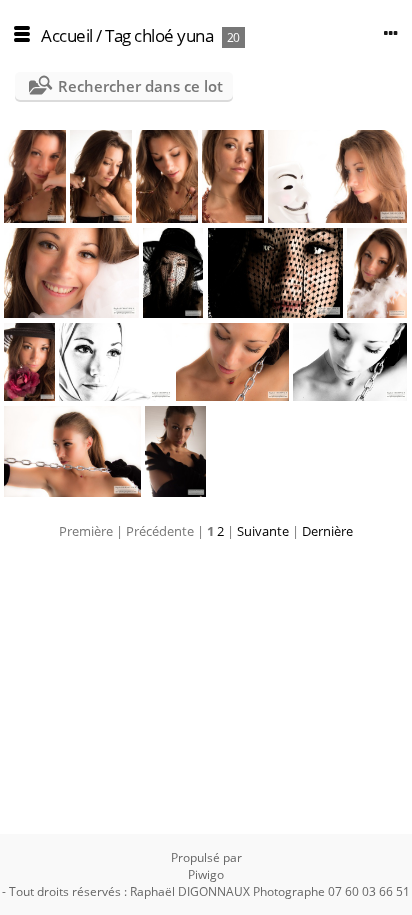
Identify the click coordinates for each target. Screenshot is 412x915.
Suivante (263, 531)
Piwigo (206, 874)
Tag (118, 35)
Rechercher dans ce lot (140, 86)
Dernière (327, 531)
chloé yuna (173, 35)
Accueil (67, 35)
